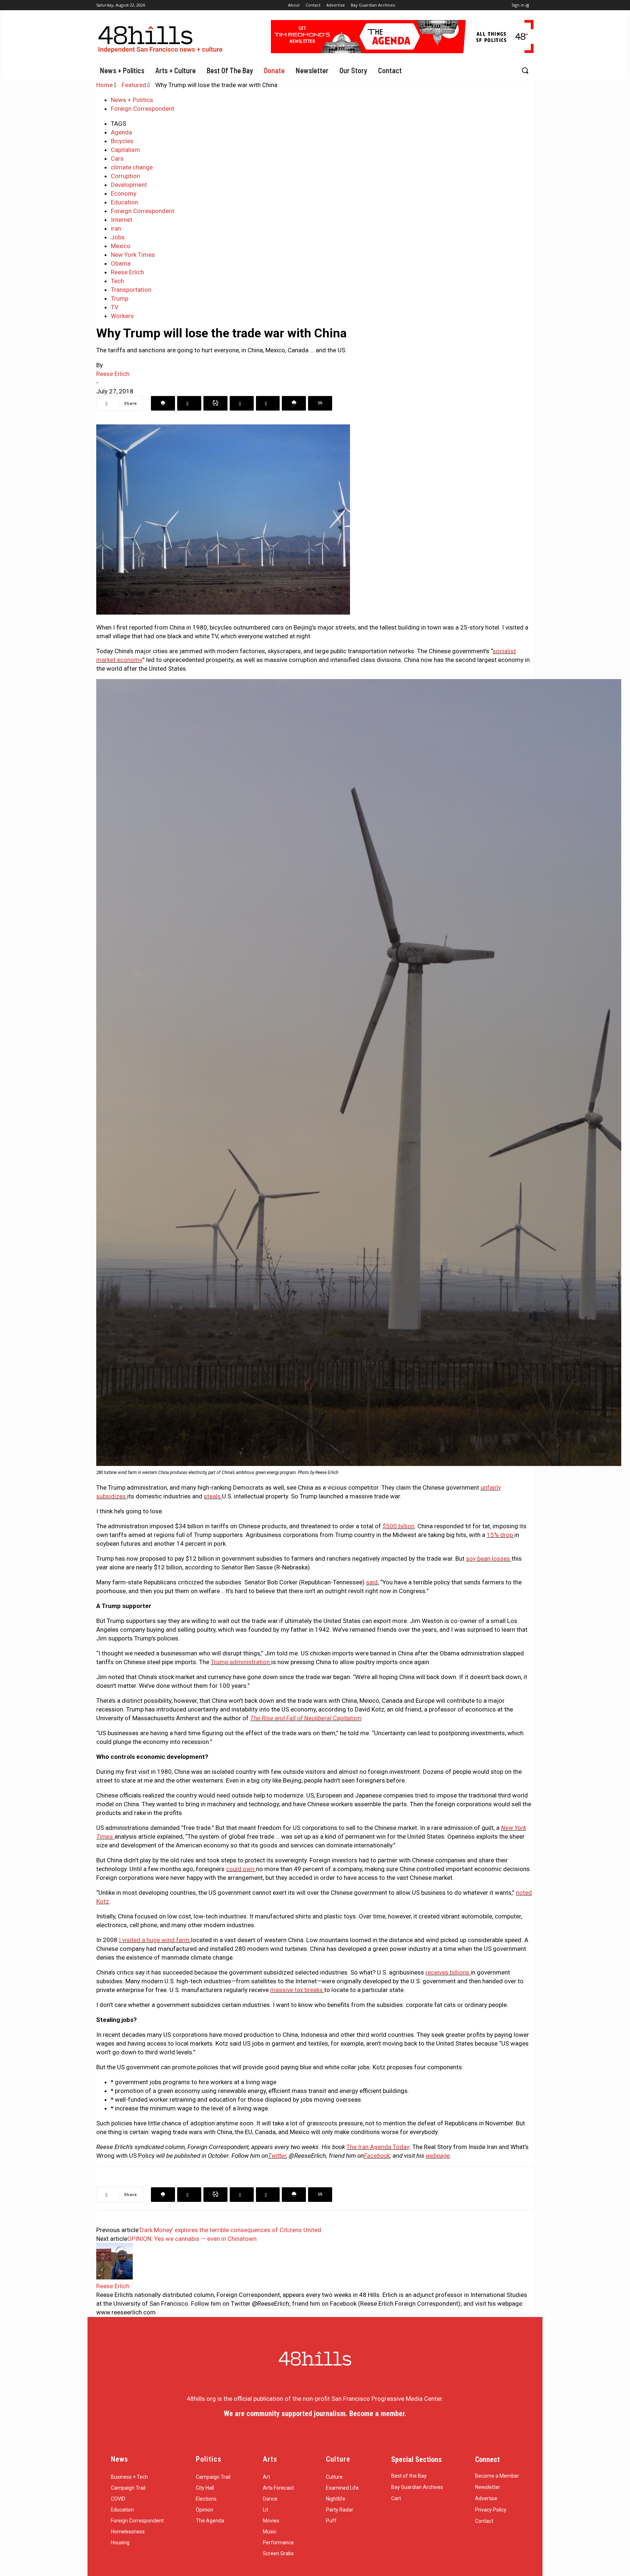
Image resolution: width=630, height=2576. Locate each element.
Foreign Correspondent (143, 109)
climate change (132, 167)
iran (116, 228)
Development (129, 185)
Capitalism (125, 150)
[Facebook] (163, 403)
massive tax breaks (296, 1990)
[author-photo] (114, 2277)
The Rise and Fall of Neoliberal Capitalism (306, 1718)
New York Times (133, 255)
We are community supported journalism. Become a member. (315, 2414)
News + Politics (132, 100)
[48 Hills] (162, 38)
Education (125, 202)
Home (104, 85)
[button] (525, 70)
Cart (396, 2498)
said (372, 1582)
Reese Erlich (127, 272)
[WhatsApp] (215, 403)
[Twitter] (189, 403)
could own (240, 1869)
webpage (438, 2156)
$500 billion (398, 1526)
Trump (120, 298)
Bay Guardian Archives (417, 2487)
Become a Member (497, 2476)
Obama (121, 263)
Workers (122, 316)
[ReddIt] (268, 403)
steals (212, 1496)
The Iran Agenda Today (378, 2147)
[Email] (294, 403)
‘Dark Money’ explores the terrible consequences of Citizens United (230, 2230)
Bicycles (122, 141)
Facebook (377, 2156)
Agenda (121, 132)
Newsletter (488, 2487)
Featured (134, 85)
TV (115, 307)
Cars (117, 158)
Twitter (277, 2156)
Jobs (118, 237)
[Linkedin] (242, 403)
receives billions (448, 1972)
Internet (122, 220)
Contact (484, 2521)
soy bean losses (488, 1558)
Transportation (131, 290)
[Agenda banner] (402, 51)
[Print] (320, 403)
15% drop (500, 1535)
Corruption (125, 176)
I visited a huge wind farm (155, 1940)
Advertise (486, 2498)
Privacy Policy (491, 2510)
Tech (117, 281)
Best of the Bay (409, 2476)
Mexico (121, 246)
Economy (124, 193)
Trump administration (240, 1662)
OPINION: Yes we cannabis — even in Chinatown (192, 2239)
